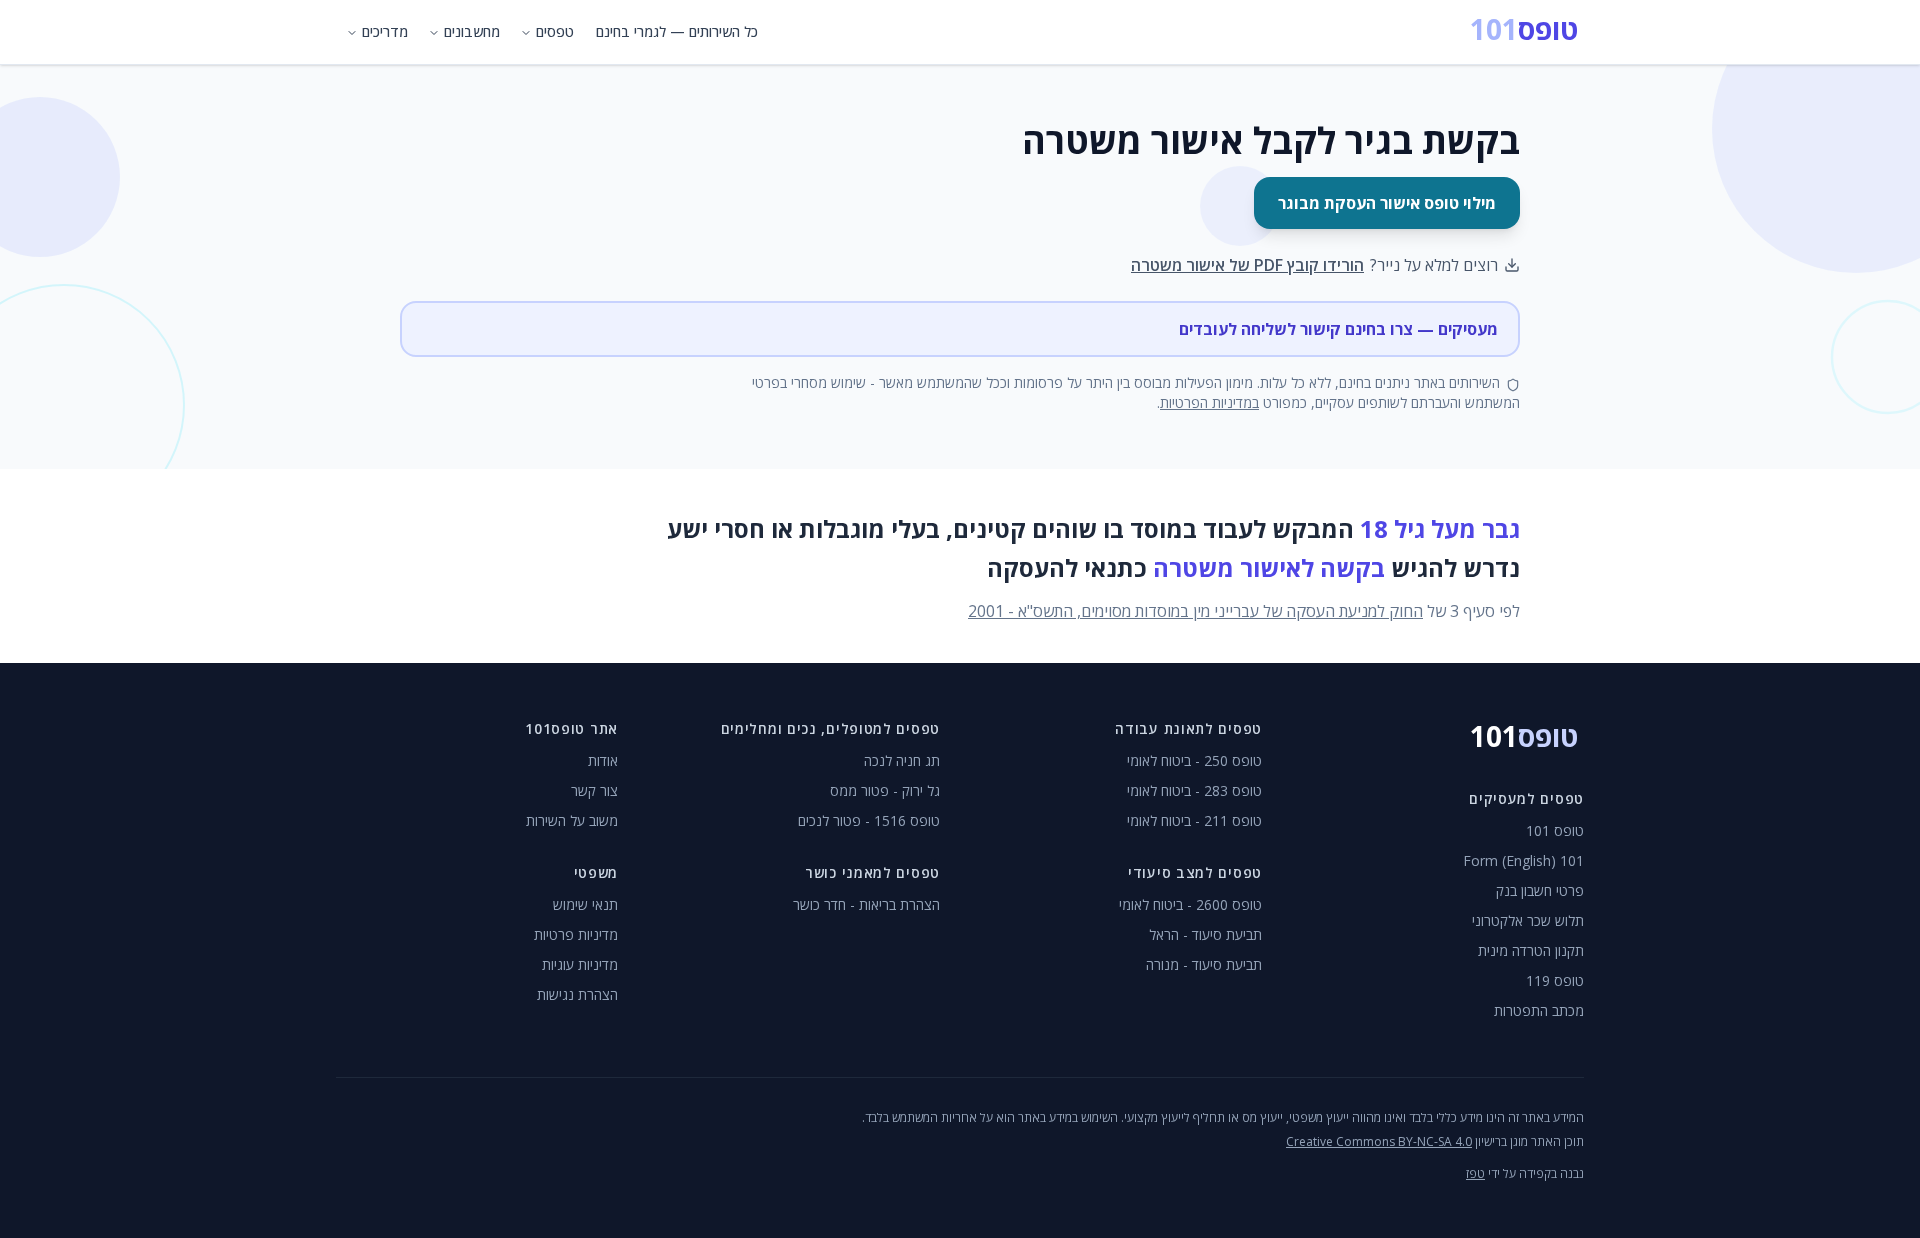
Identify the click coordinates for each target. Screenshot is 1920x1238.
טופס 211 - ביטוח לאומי (1194, 820)
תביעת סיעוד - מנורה (1204, 964)
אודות (603, 760)
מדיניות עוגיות (580, 964)
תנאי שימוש (585, 904)
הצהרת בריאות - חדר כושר (866, 904)
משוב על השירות (572, 820)
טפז (1475, 1173)
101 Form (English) (1523, 860)
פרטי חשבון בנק (1540, 890)
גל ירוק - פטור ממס (885, 790)
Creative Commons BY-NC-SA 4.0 (1379, 1141)
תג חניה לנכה (902, 760)
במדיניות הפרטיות (1209, 402)
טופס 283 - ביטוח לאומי (1194, 790)
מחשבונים (472, 31)
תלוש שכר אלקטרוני (1528, 920)
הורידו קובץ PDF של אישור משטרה (1247, 265)
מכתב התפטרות (1539, 1010)
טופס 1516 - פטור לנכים (869, 820)
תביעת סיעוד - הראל (1205, 934)
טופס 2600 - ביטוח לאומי (1190, 904)
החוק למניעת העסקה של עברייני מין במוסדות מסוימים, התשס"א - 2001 (1195, 611)
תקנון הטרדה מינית (1531, 950)
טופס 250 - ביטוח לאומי (1194, 760)
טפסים (555, 31)
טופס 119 (1555, 980)
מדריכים (385, 31)
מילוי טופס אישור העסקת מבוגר (1387, 203)
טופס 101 (1555, 830)
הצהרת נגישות (577, 994)
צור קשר (594, 790)
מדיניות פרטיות (576, 934)
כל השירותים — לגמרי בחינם (677, 31)
